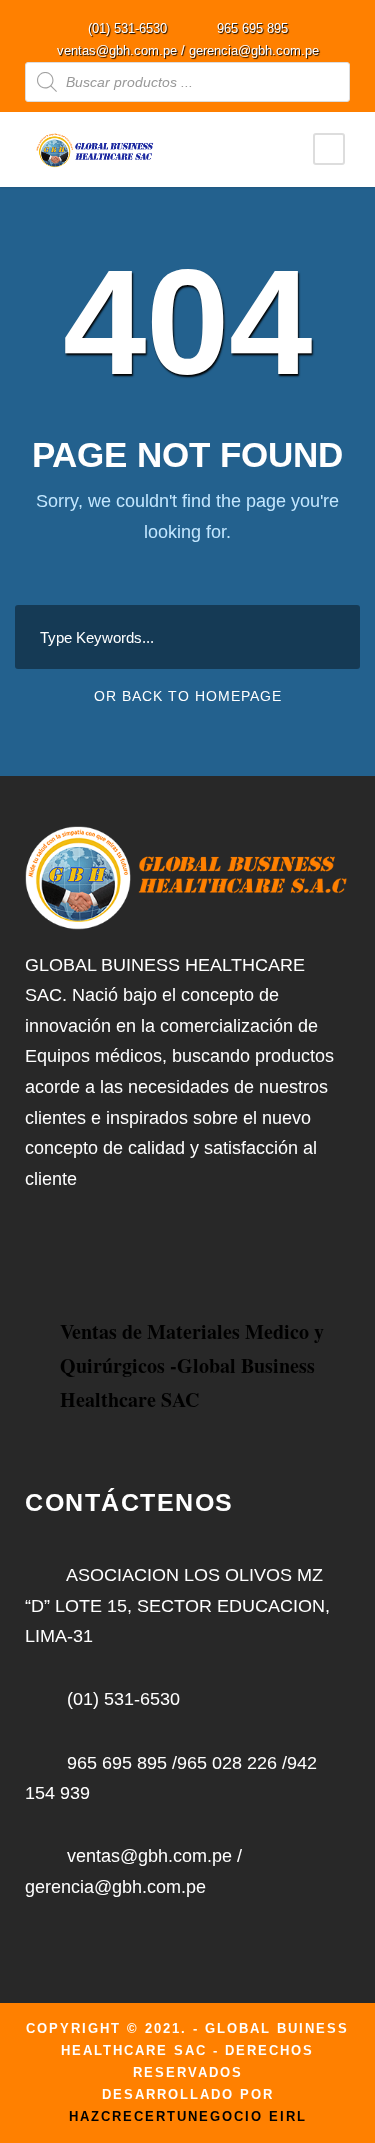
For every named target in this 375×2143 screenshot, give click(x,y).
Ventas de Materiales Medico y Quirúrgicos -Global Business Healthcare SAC (192, 1365)
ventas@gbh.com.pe (117, 50)
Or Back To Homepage (188, 696)
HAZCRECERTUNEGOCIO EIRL (188, 2116)
